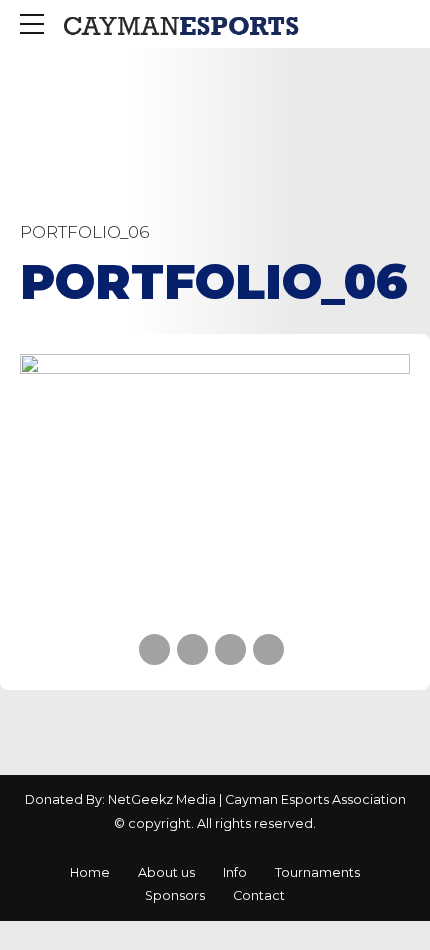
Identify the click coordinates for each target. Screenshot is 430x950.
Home (90, 872)
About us (166, 872)
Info (235, 872)
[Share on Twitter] (192, 649)
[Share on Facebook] (154, 649)
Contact (259, 895)
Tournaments (317, 872)
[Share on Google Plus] (268, 649)
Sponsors (175, 895)
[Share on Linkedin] (230, 649)
